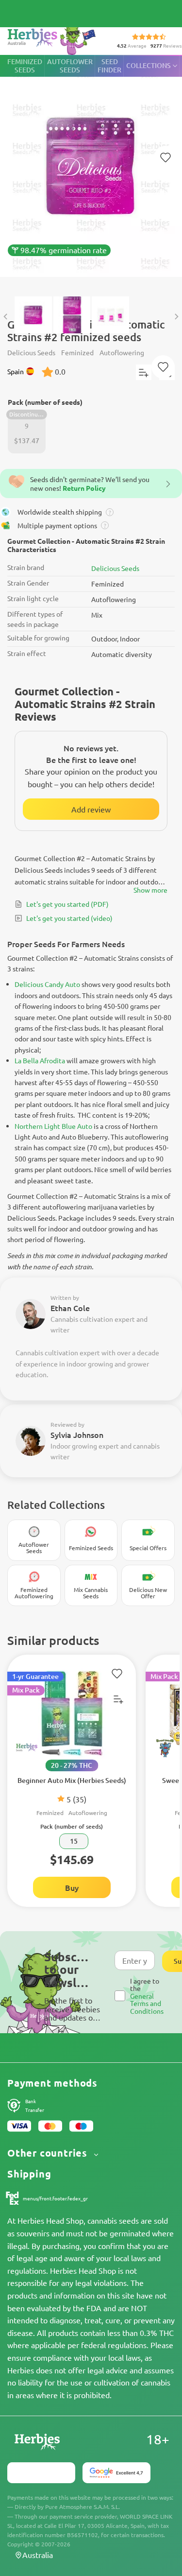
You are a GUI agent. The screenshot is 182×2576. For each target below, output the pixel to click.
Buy (72, 1887)
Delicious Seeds (115, 568)
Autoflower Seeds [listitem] (70, 66)
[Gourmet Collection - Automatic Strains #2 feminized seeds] (91, 171)
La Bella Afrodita (40, 1060)
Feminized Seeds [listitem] (25, 66)
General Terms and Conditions (147, 2003)
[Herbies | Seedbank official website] (54, 39)
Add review (91, 809)
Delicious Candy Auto (47, 984)
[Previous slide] (6, 317)
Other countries (49, 2153)
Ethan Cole (70, 1308)
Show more (150, 890)
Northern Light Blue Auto (53, 1126)
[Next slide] (176, 317)
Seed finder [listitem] (109, 66)
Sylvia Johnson (77, 1435)
